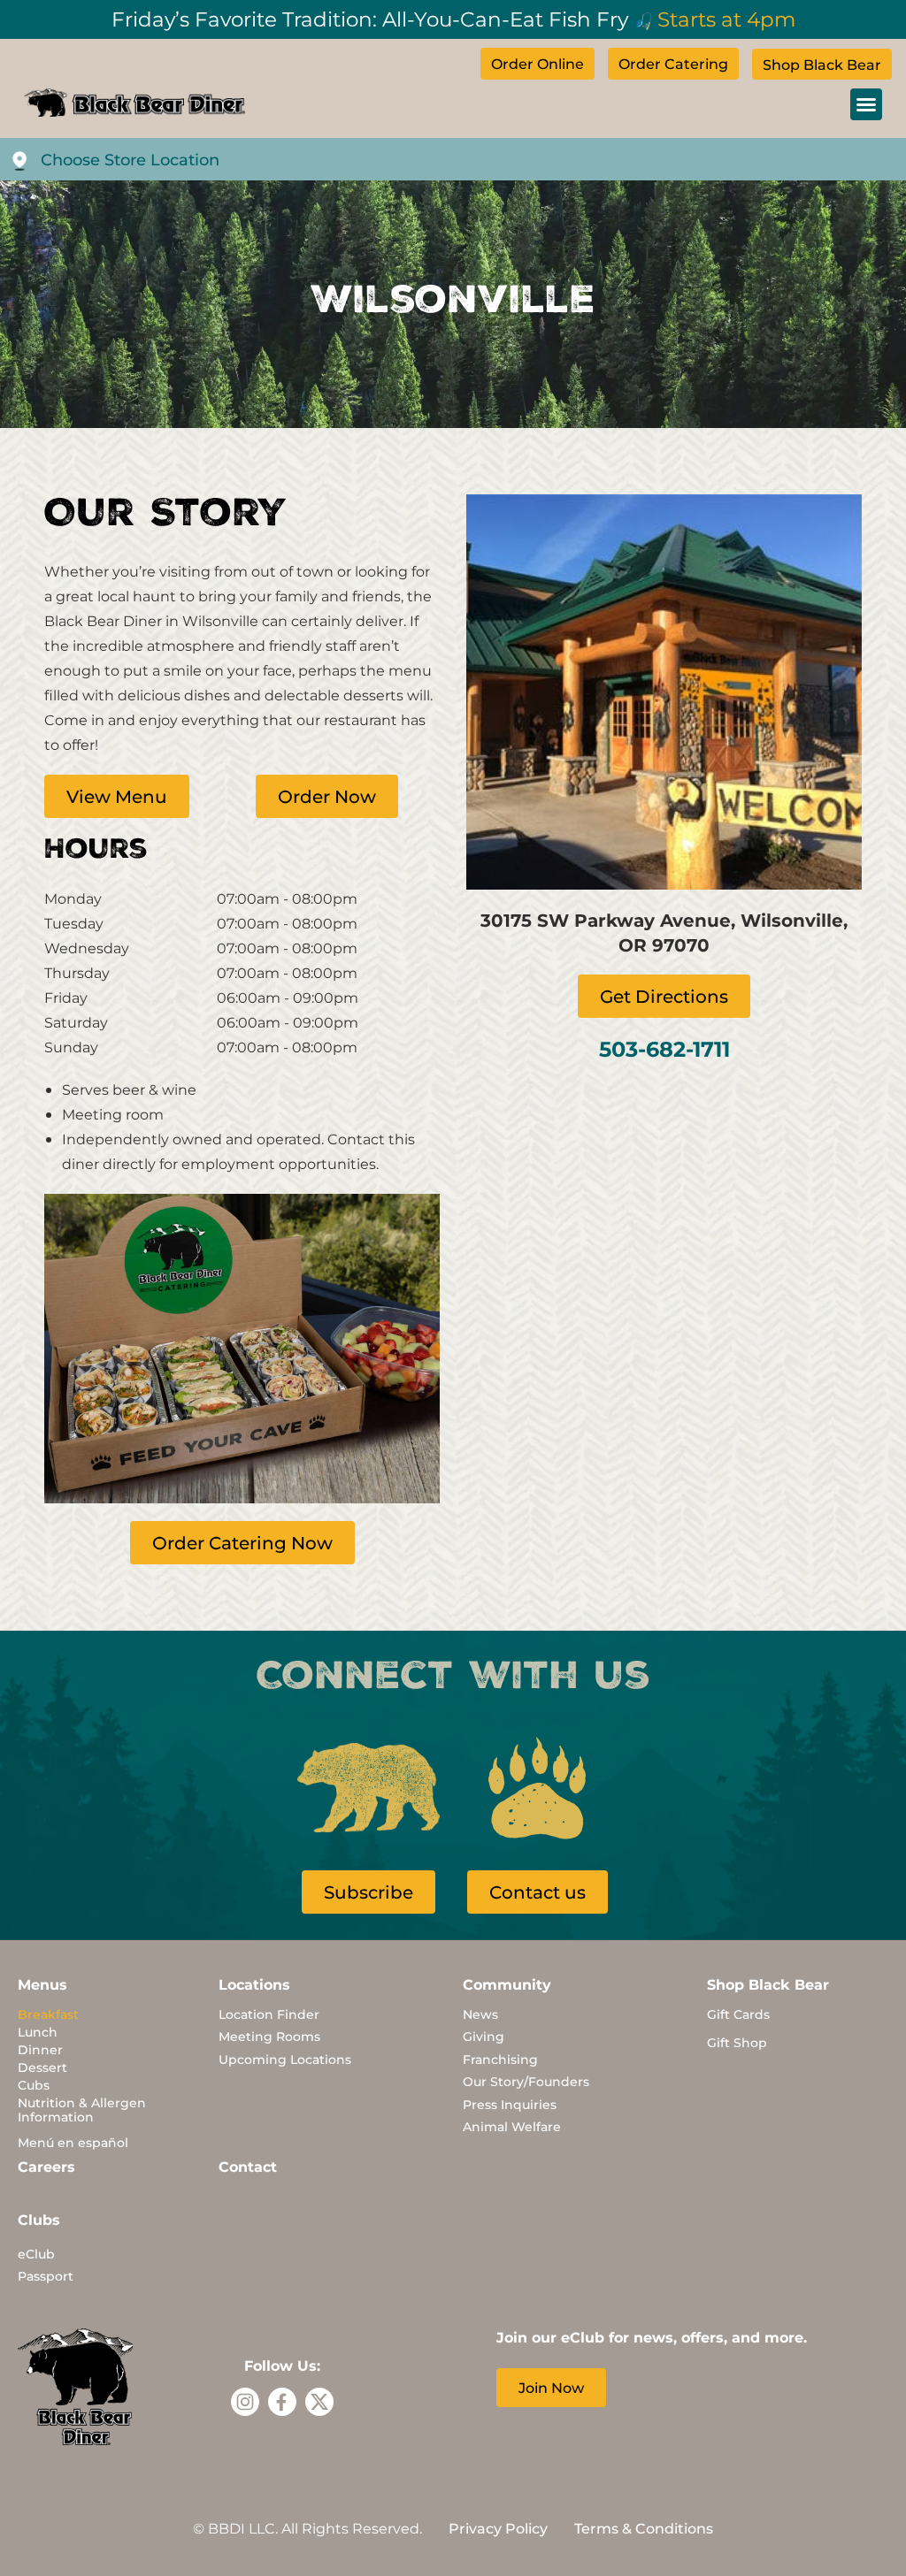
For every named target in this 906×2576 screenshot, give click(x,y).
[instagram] (245, 2402)
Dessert (42, 2067)
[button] (866, 104)
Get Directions (664, 996)
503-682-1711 (664, 1048)
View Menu (117, 796)
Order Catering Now (242, 1542)
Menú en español (73, 2142)
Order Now (327, 796)
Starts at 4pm (726, 19)
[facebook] (282, 2402)
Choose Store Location (130, 159)
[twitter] (319, 2402)
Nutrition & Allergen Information (82, 2110)
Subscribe (369, 1892)
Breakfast (48, 2014)
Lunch (38, 2032)
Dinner (40, 2049)
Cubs (34, 2085)
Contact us (537, 1892)
